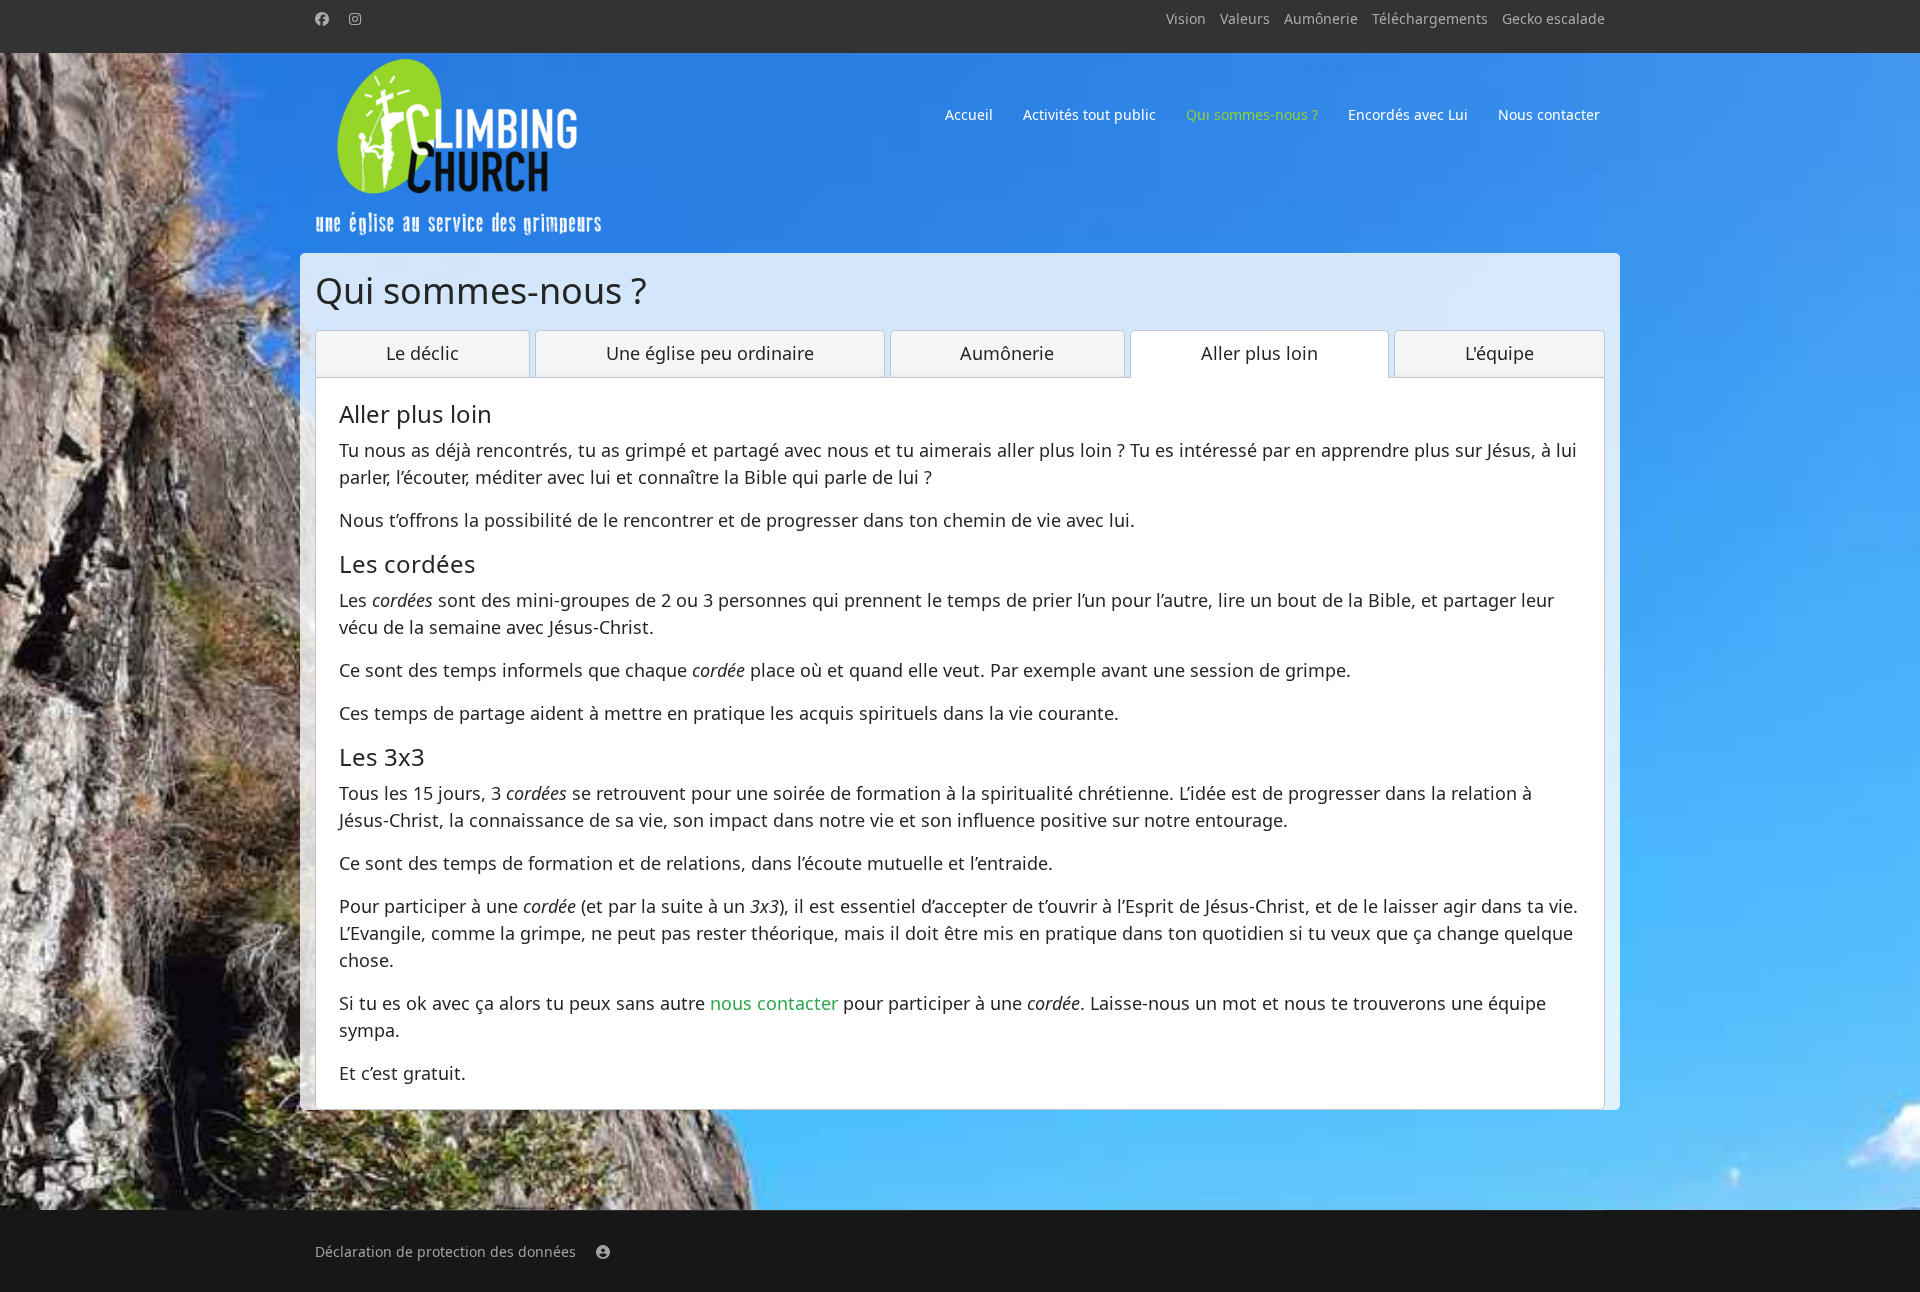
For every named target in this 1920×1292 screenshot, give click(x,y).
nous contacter (774, 1003)
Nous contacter (1549, 114)
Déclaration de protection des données (445, 1251)
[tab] (422, 353)
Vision (1186, 18)
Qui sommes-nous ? (1252, 114)
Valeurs (1245, 18)
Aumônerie (1321, 18)
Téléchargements (1430, 18)
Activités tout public (1089, 114)
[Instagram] (355, 18)
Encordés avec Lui (1408, 114)
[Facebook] (322, 18)
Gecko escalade (1553, 18)
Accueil (969, 114)
